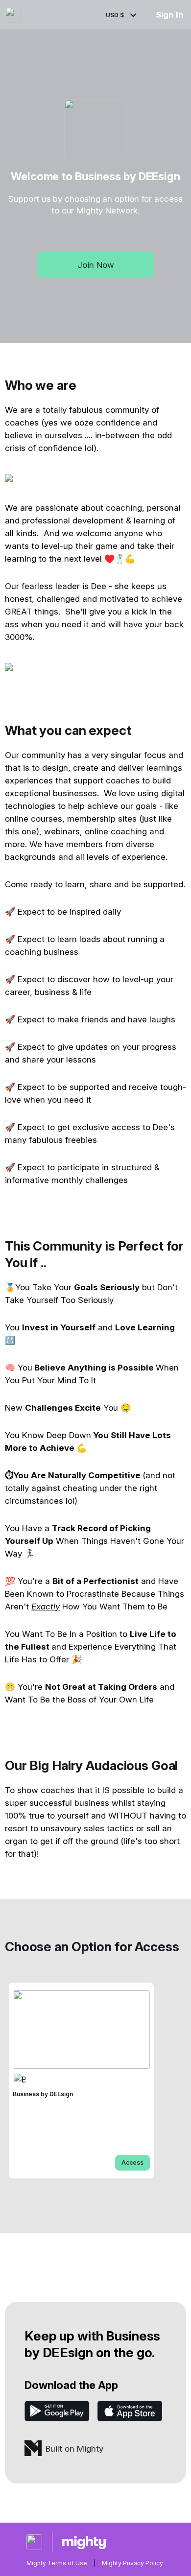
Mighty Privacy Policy (132, 2563)
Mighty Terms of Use (57, 2563)
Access (132, 2162)
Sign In (170, 15)
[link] (81, 2080)
